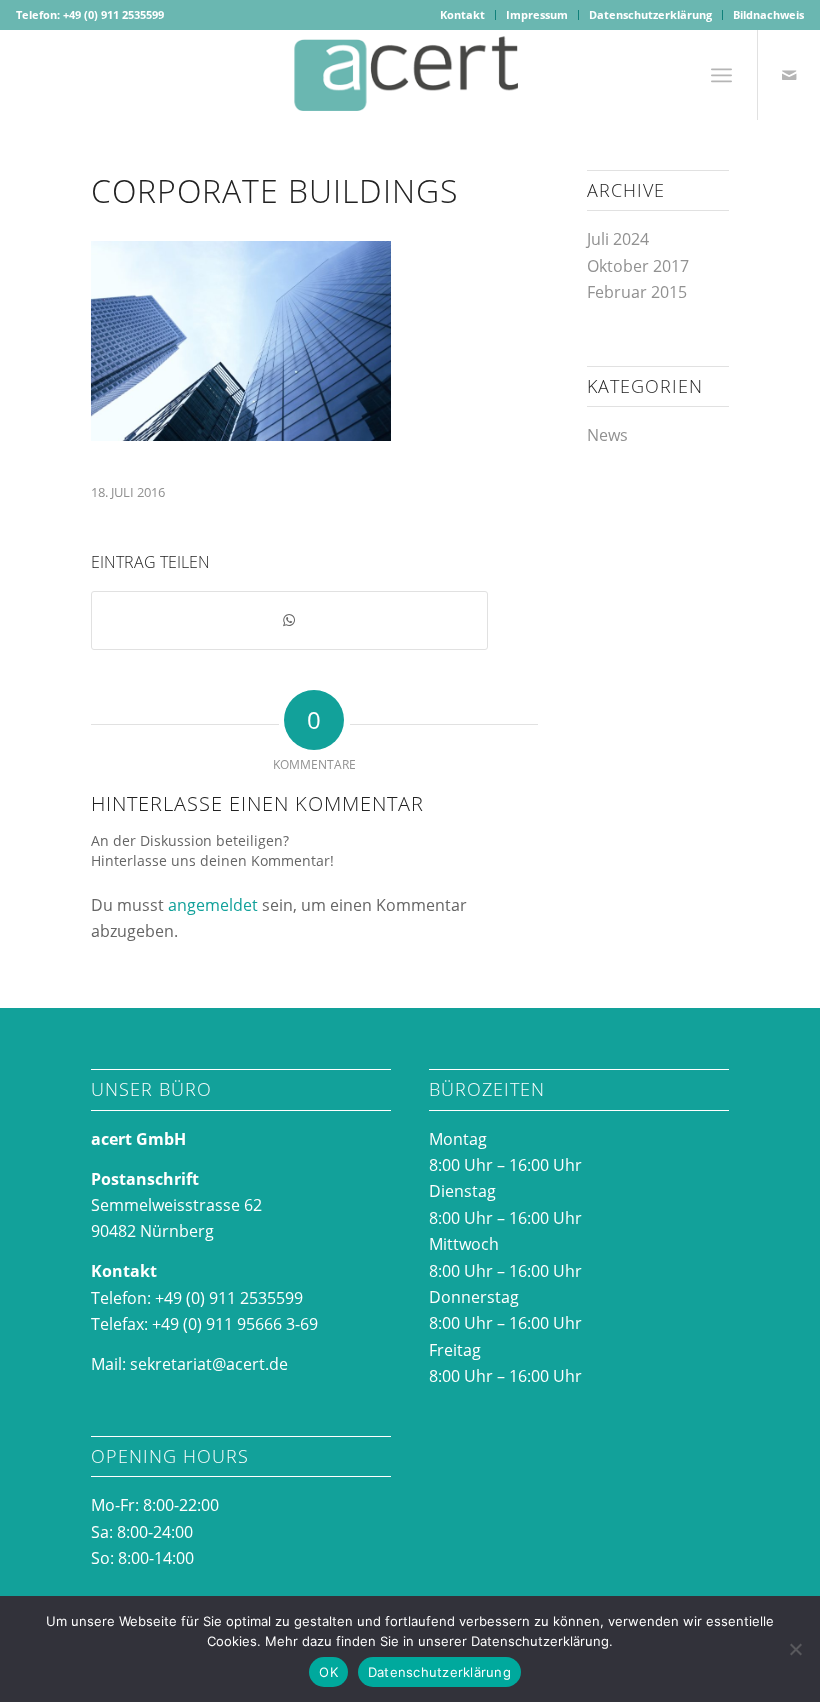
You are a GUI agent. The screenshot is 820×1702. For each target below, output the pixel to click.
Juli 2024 (618, 239)
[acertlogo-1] (410, 75)
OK (328, 1672)
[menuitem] (463, 15)
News (607, 435)
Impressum (537, 14)
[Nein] (795, 1649)
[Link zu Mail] (789, 75)
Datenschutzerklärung (650, 14)
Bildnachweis (768, 14)
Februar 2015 (637, 292)
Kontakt (462, 14)
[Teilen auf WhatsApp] (289, 620)
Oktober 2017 (638, 266)
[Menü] (721, 75)
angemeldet (213, 905)
